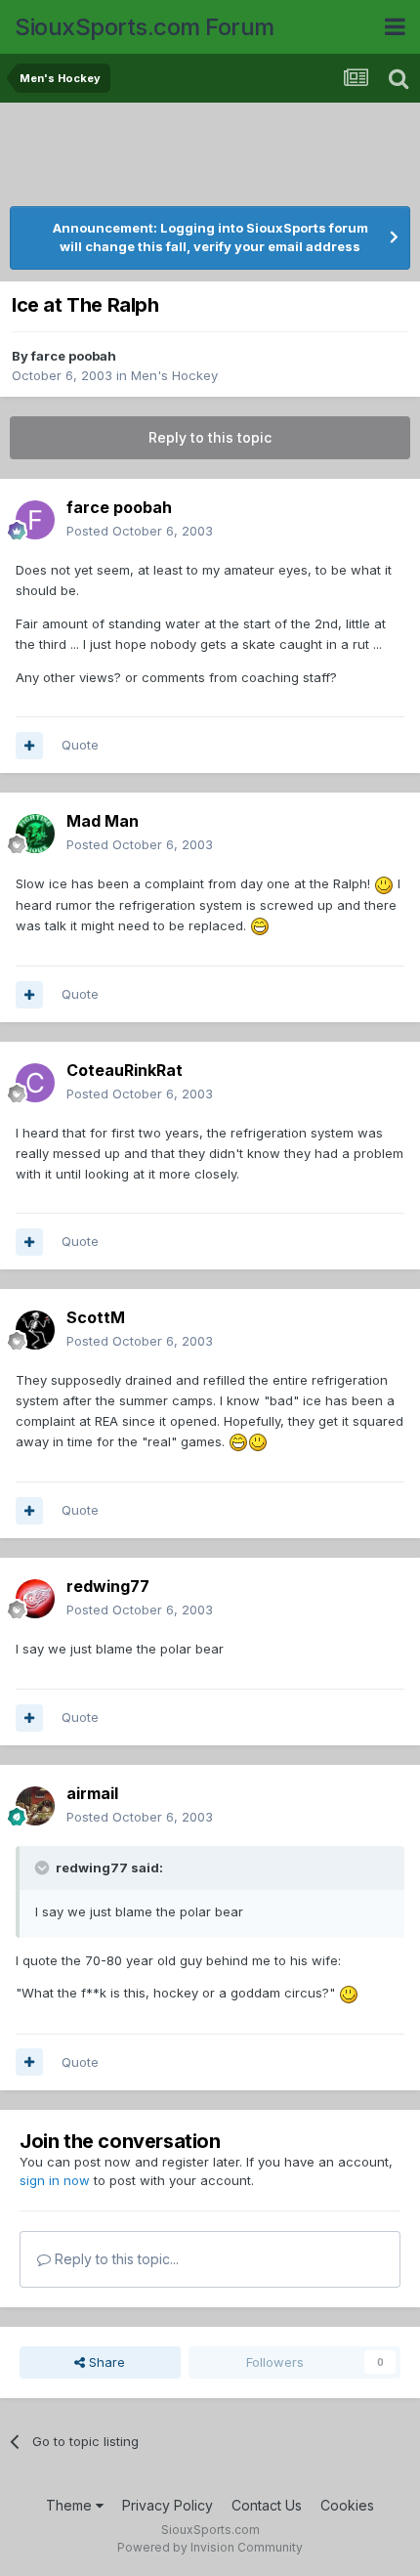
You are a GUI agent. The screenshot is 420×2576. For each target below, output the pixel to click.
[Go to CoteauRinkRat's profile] (35, 1083)
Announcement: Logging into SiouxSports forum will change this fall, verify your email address (210, 237)
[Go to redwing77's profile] (35, 1599)
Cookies (347, 2505)
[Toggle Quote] (44, 1868)
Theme (71, 2505)
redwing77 (108, 1586)
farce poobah (74, 356)
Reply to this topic (210, 437)
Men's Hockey (174, 375)
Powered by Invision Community (210, 2547)
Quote (80, 745)
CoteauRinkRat (125, 1070)
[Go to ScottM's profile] (35, 1330)
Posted (140, 531)
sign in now (55, 2180)
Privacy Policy (168, 2505)
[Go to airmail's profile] (35, 1806)
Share (105, 2362)
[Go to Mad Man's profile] (35, 834)
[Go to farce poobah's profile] (35, 520)
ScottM (96, 1317)
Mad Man (103, 821)
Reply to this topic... (115, 2259)
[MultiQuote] (29, 746)
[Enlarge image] (384, 883)
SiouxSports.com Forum (145, 27)
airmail (92, 1793)
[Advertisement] (210, 156)
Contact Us (267, 2505)
